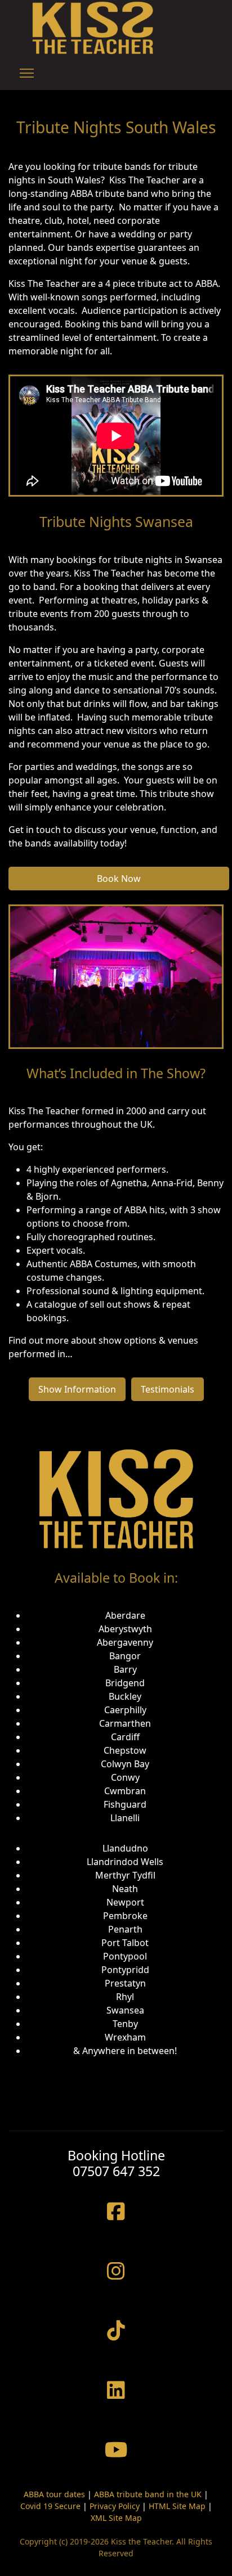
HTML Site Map (177, 2506)
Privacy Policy (115, 2506)
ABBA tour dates (54, 2494)
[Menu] (27, 73)
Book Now (119, 879)
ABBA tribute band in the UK (148, 2494)
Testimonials (168, 1389)
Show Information (77, 1389)
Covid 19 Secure (50, 2506)
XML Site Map (116, 2518)
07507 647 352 (116, 2171)
